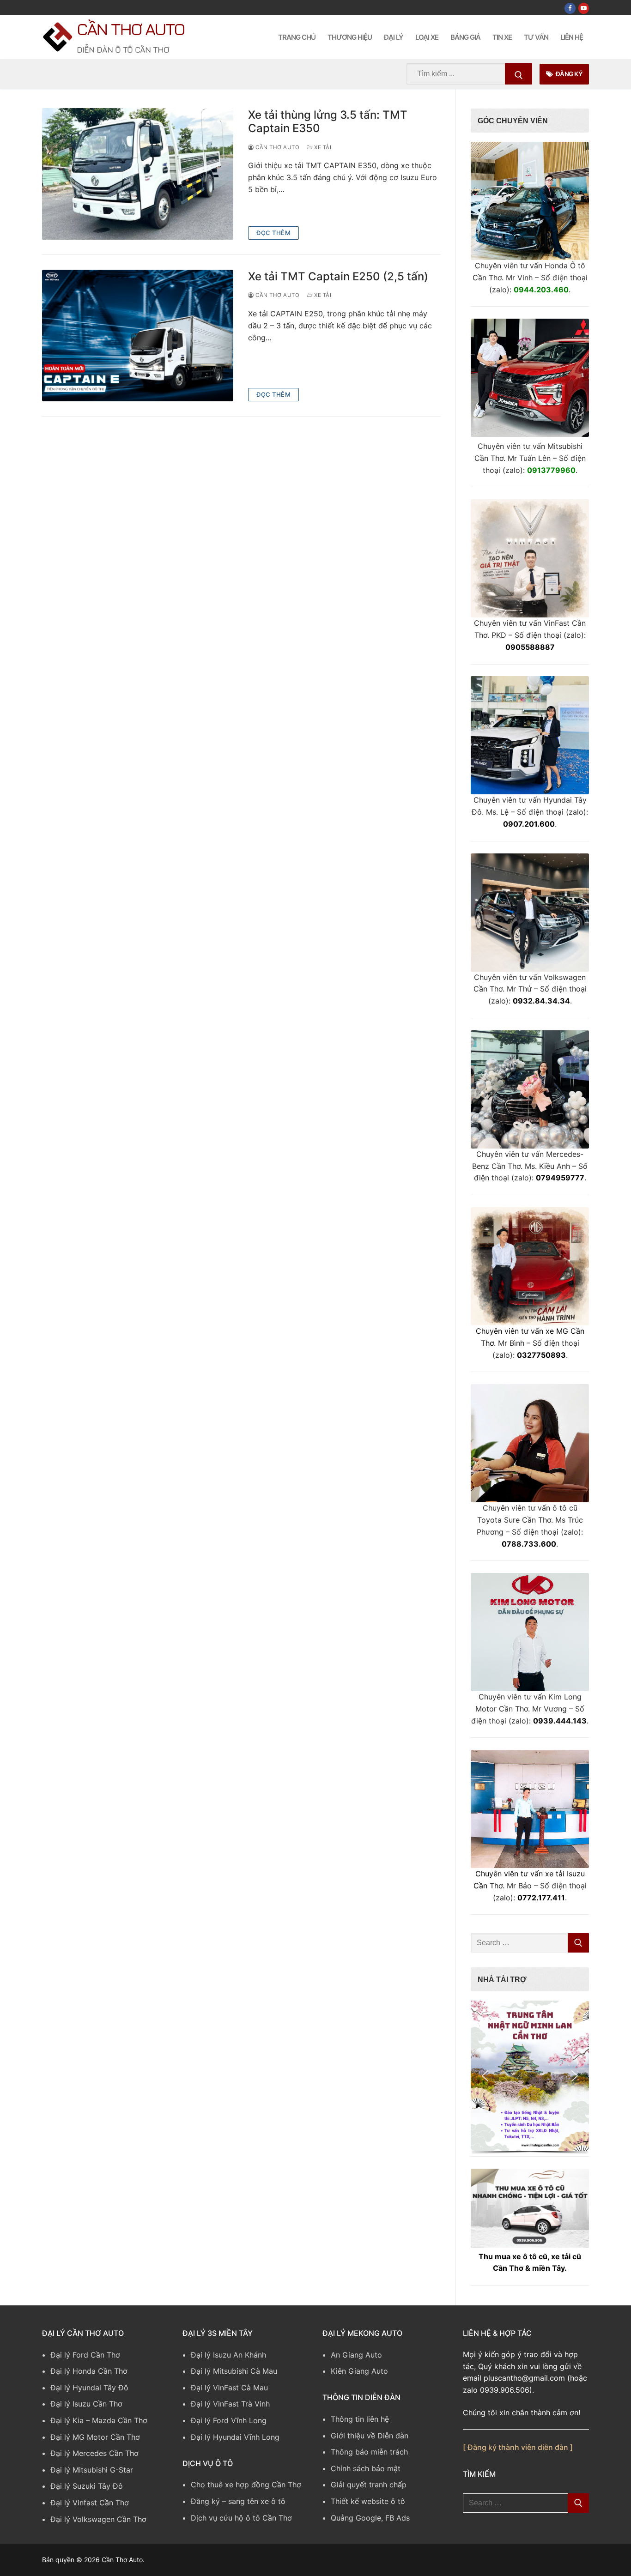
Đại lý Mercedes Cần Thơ (94, 2453)
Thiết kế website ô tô (368, 2501)
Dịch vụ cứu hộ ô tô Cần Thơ (241, 2518)
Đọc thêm (273, 233)
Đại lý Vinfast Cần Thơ (90, 2503)
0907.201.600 (529, 824)
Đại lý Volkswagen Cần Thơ (98, 2519)
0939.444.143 (560, 1721)
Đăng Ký (568, 74)
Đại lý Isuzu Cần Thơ (86, 2404)
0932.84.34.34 (541, 1001)
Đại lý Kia (67, 2420)
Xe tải (322, 147)
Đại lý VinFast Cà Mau (229, 2388)
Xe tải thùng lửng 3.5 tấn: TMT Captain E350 (328, 121)
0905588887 (530, 647)
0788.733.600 (529, 1544)
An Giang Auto (356, 2355)
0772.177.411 (541, 1898)
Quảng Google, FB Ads (370, 2518)
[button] (530, 2076)
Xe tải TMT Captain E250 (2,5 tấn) (338, 276)
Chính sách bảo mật (366, 2468)
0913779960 (551, 470)
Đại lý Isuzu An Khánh (228, 2355)
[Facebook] (570, 8)
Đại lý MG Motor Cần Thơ (95, 2437)
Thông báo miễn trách (369, 2452)
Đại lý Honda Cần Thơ (89, 2371)
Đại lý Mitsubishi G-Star (92, 2470)
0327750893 (541, 1355)
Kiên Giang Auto (359, 2371)
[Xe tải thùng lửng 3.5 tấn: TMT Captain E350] (138, 174)
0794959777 (560, 1178)
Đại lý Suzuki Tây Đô (87, 2486)
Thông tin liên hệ (360, 2419)
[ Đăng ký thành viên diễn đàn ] (518, 2447)
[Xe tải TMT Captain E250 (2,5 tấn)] (138, 336)
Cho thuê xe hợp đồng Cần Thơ (246, 2485)
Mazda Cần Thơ (120, 2420)
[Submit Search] (519, 74)
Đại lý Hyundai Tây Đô (89, 2388)
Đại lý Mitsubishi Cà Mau (234, 2371)
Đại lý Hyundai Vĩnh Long (235, 2437)
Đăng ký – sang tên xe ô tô (238, 2501)
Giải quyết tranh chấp (369, 2485)
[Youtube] (584, 8)
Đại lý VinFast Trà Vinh (230, 2404)
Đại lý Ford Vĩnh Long (229, 2420)
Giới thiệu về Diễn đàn (370, 2436)
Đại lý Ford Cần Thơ (85, 2355)
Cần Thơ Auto (130, 29)
